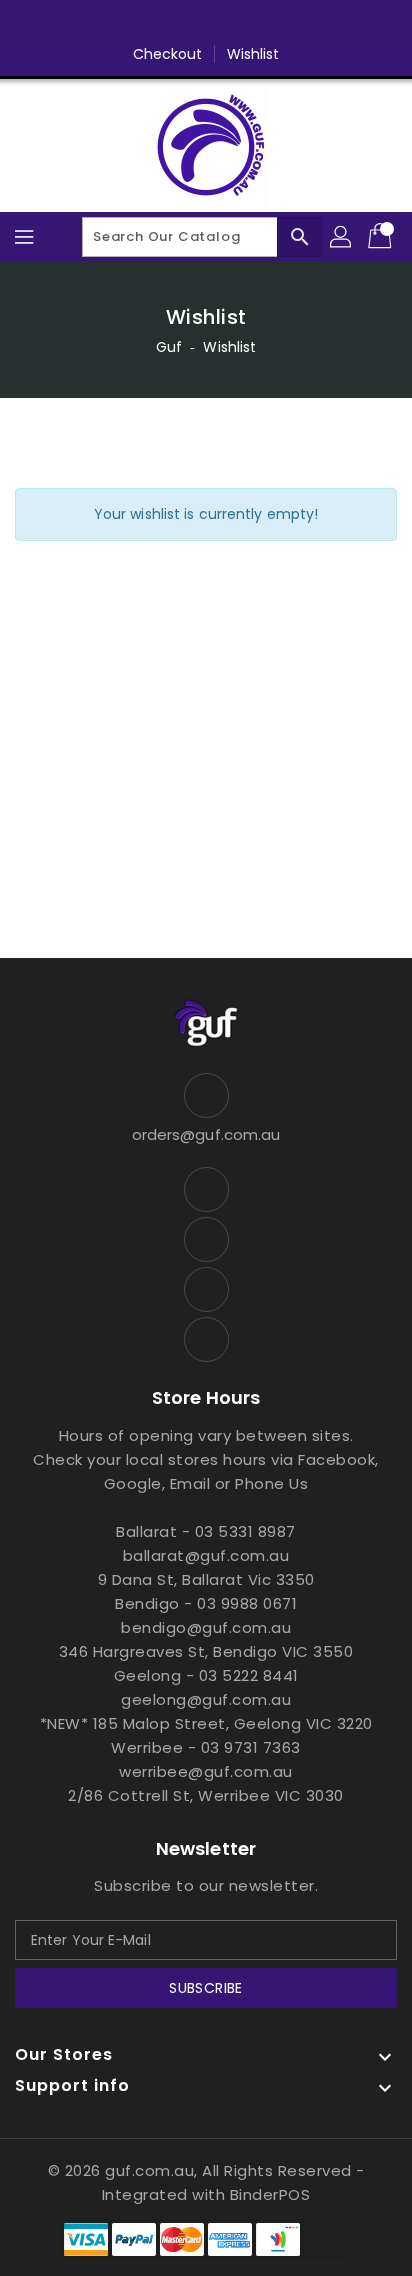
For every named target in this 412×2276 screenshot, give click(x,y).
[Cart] (382, 237)
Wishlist (253, 54)
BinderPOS (270, 2194)
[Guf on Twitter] (187, 23)
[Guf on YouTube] (263, 23)
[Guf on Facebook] (149, 23)
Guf (169, 347)
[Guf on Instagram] (225, 23)
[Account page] (342, 237)
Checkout (168, 54)
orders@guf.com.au (206, 1134)
